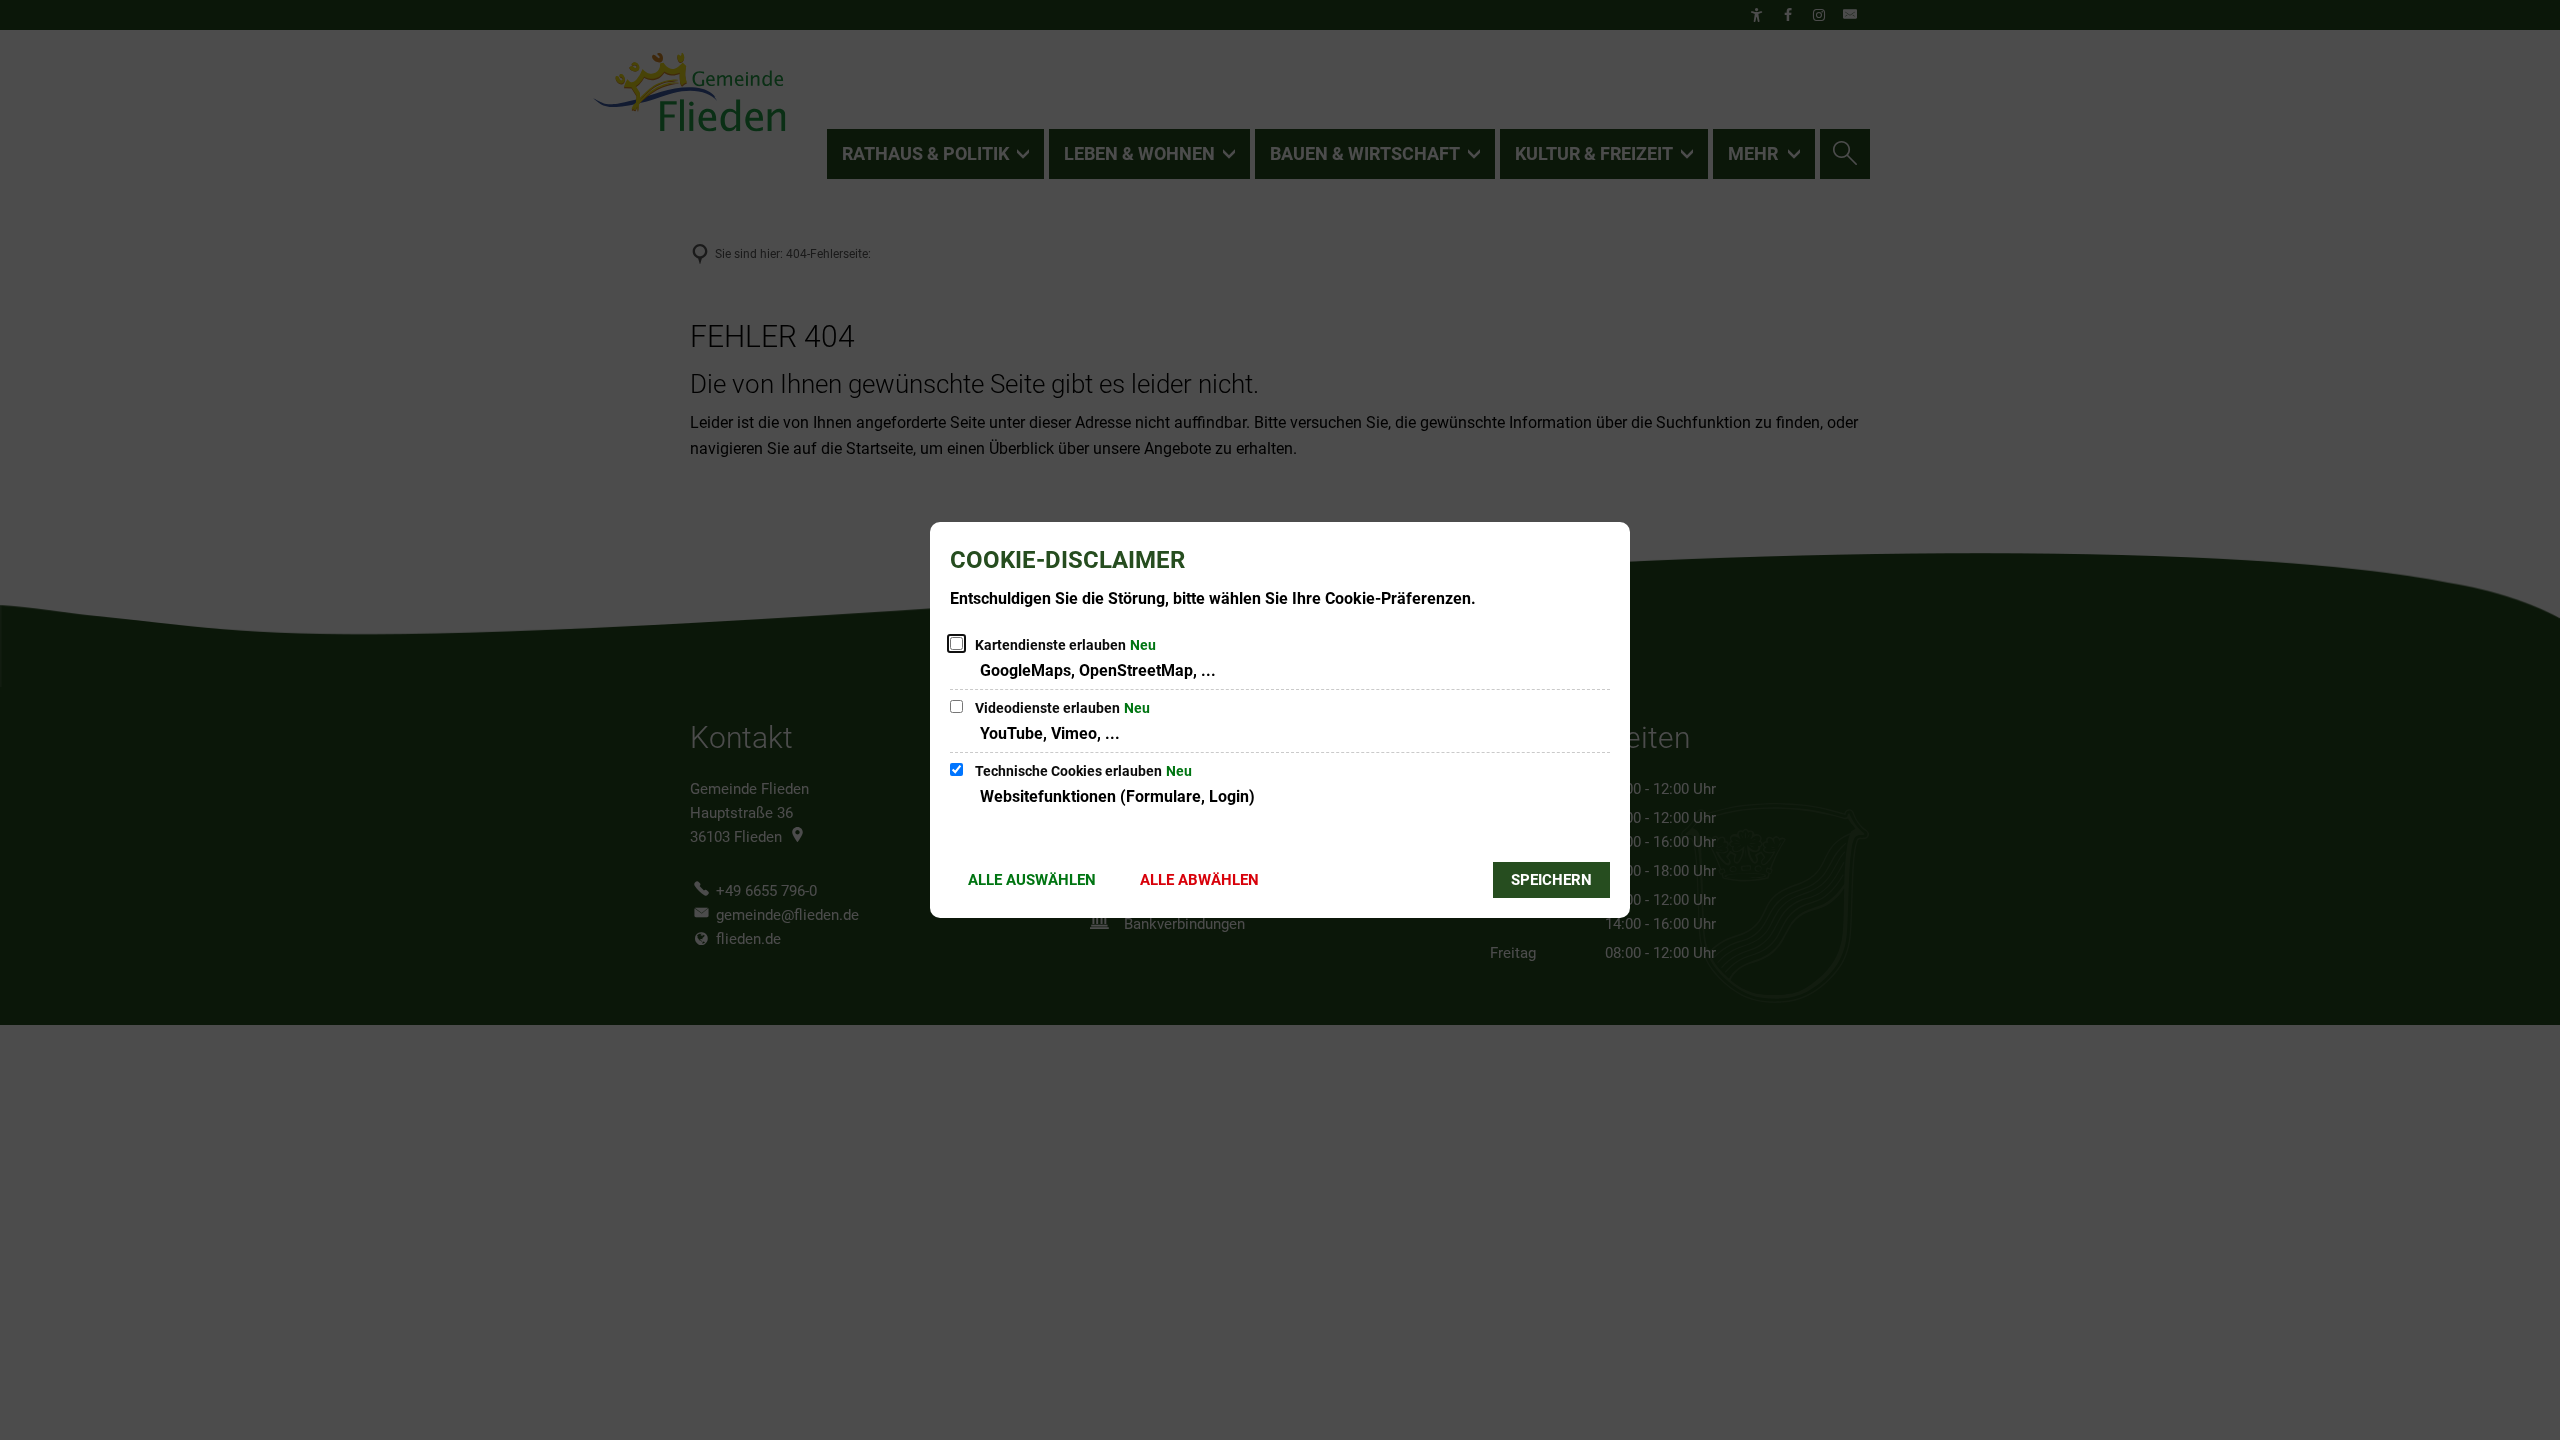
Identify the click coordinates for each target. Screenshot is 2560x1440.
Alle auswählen (1032, 880)
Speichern (1551, 880)
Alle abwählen (1199, 880)
